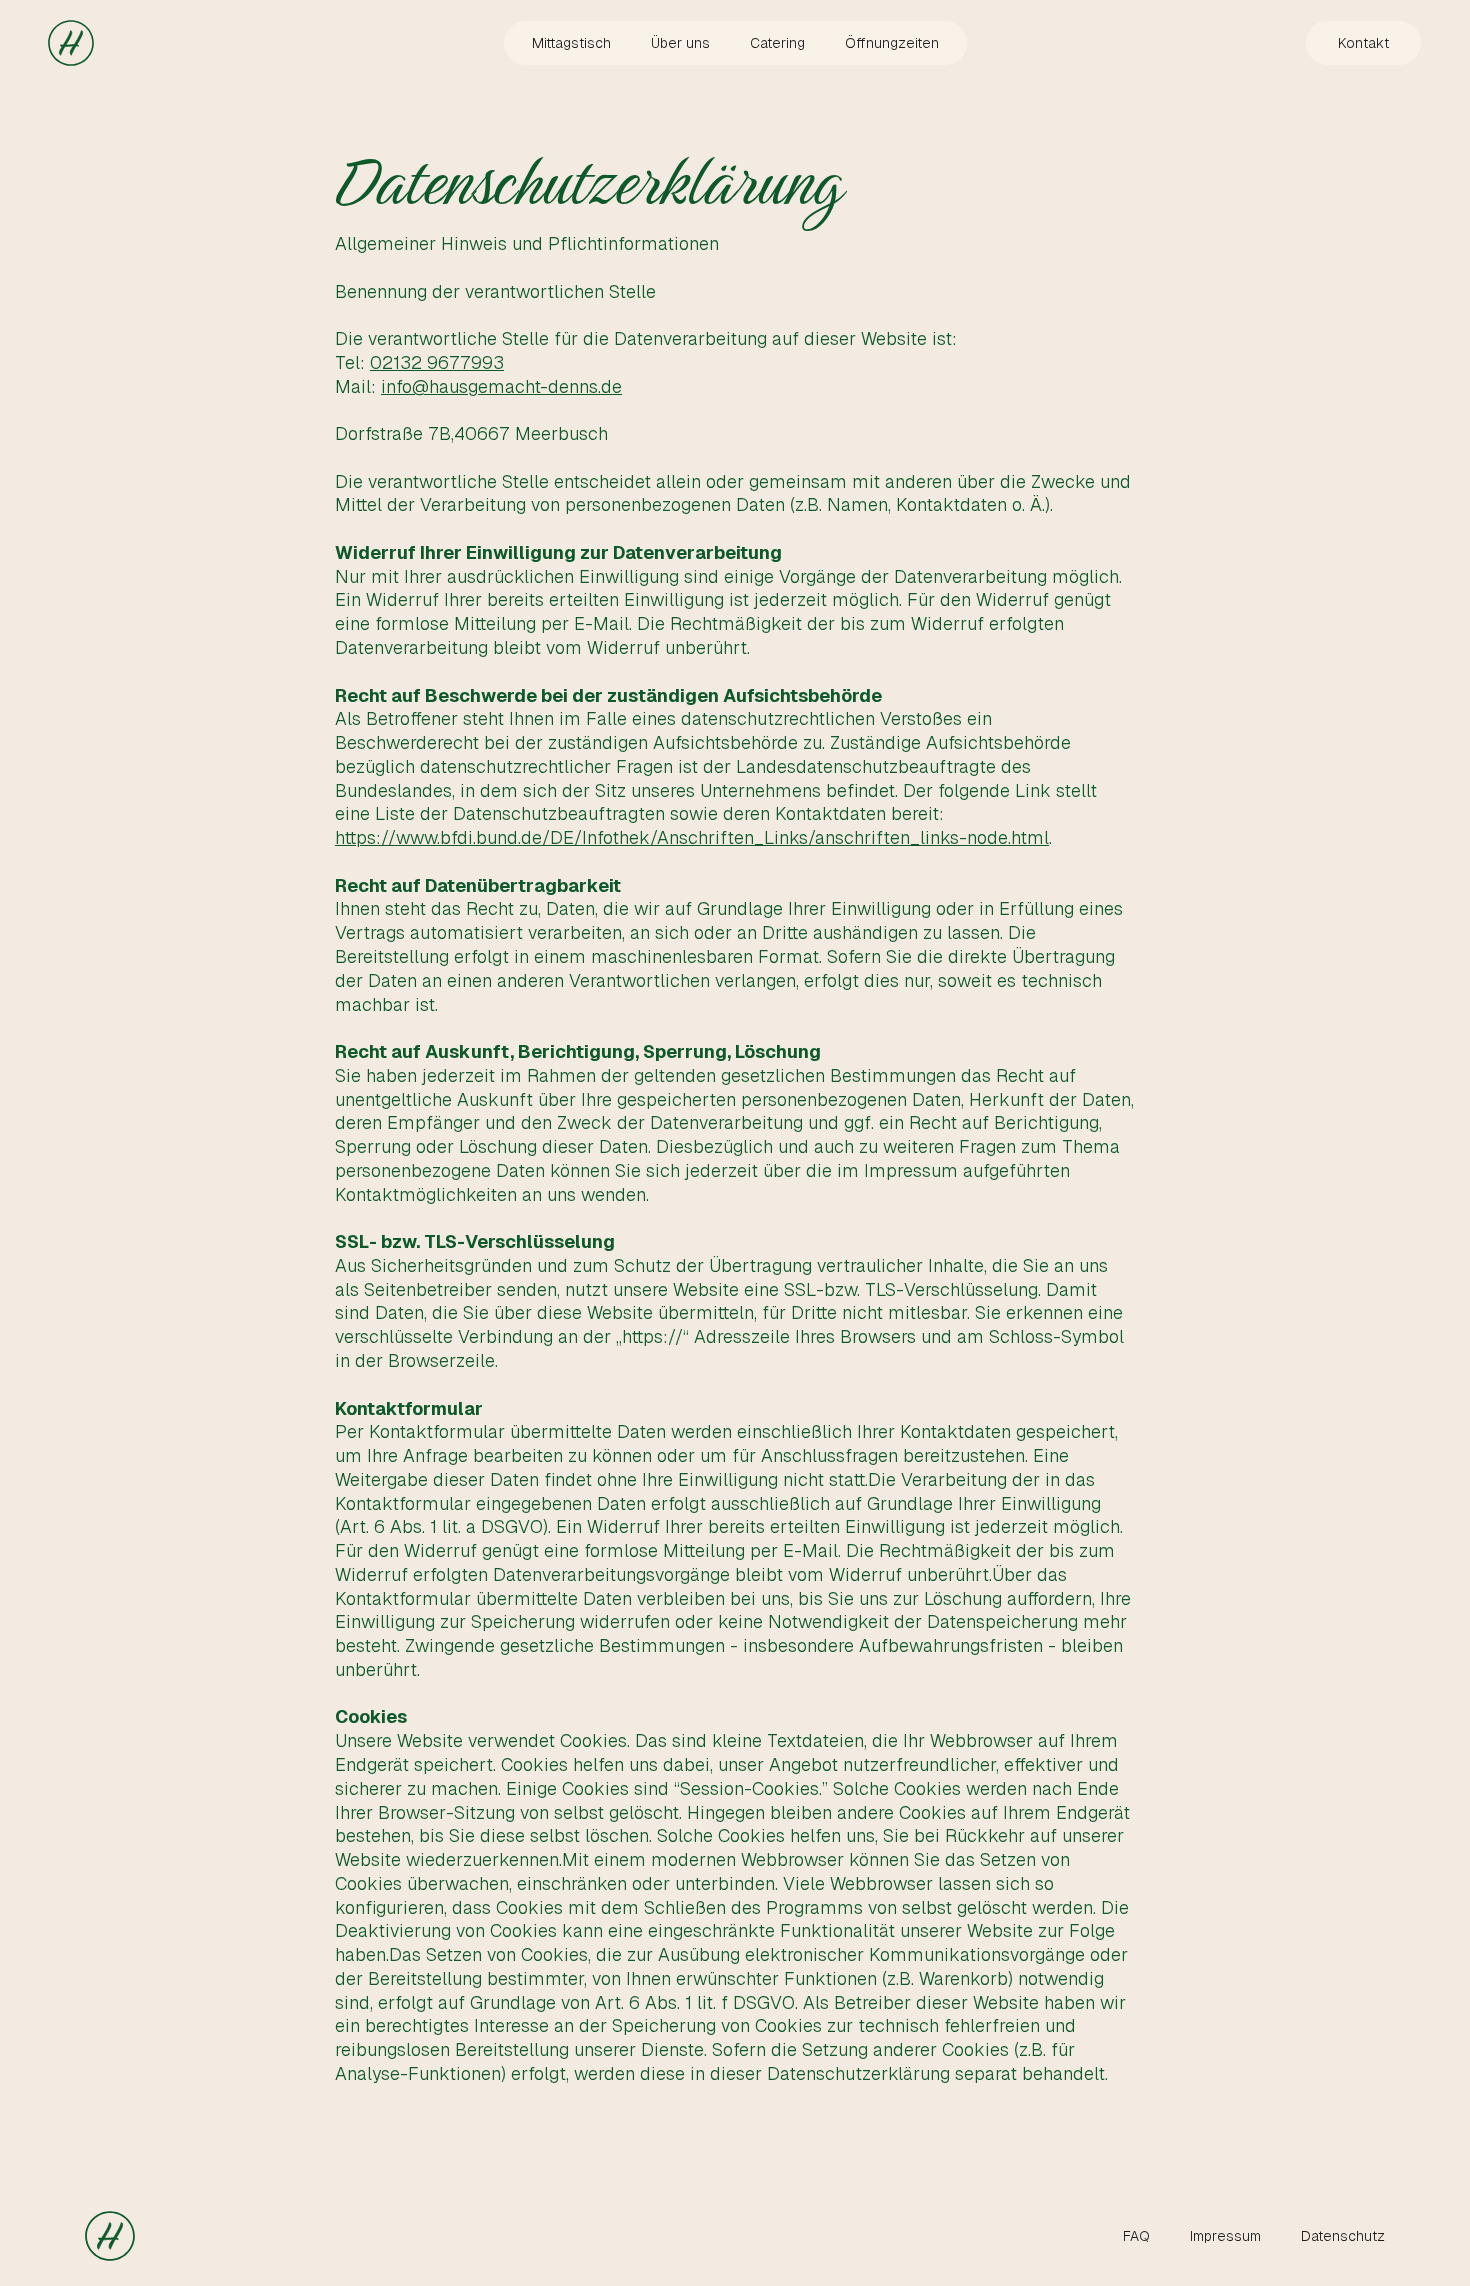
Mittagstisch (571, 43)
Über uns (680, 43)
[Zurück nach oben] (71, 43)
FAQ (1136, 2236)
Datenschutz (1343, 2236)
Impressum (1225, 2236)
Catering (777, 43)
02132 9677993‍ (437, 362)
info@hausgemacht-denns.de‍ (501, 386)
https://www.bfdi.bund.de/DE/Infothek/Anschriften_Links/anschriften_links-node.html (692, 837)
